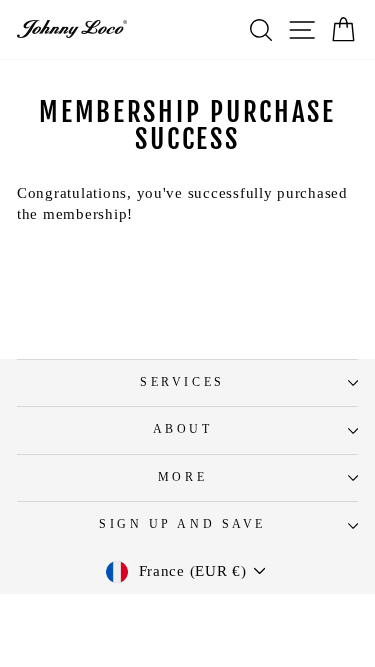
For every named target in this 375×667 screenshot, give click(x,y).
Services (182, 382)
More (182, 477)
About (183, 429)
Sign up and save (182, 524)
